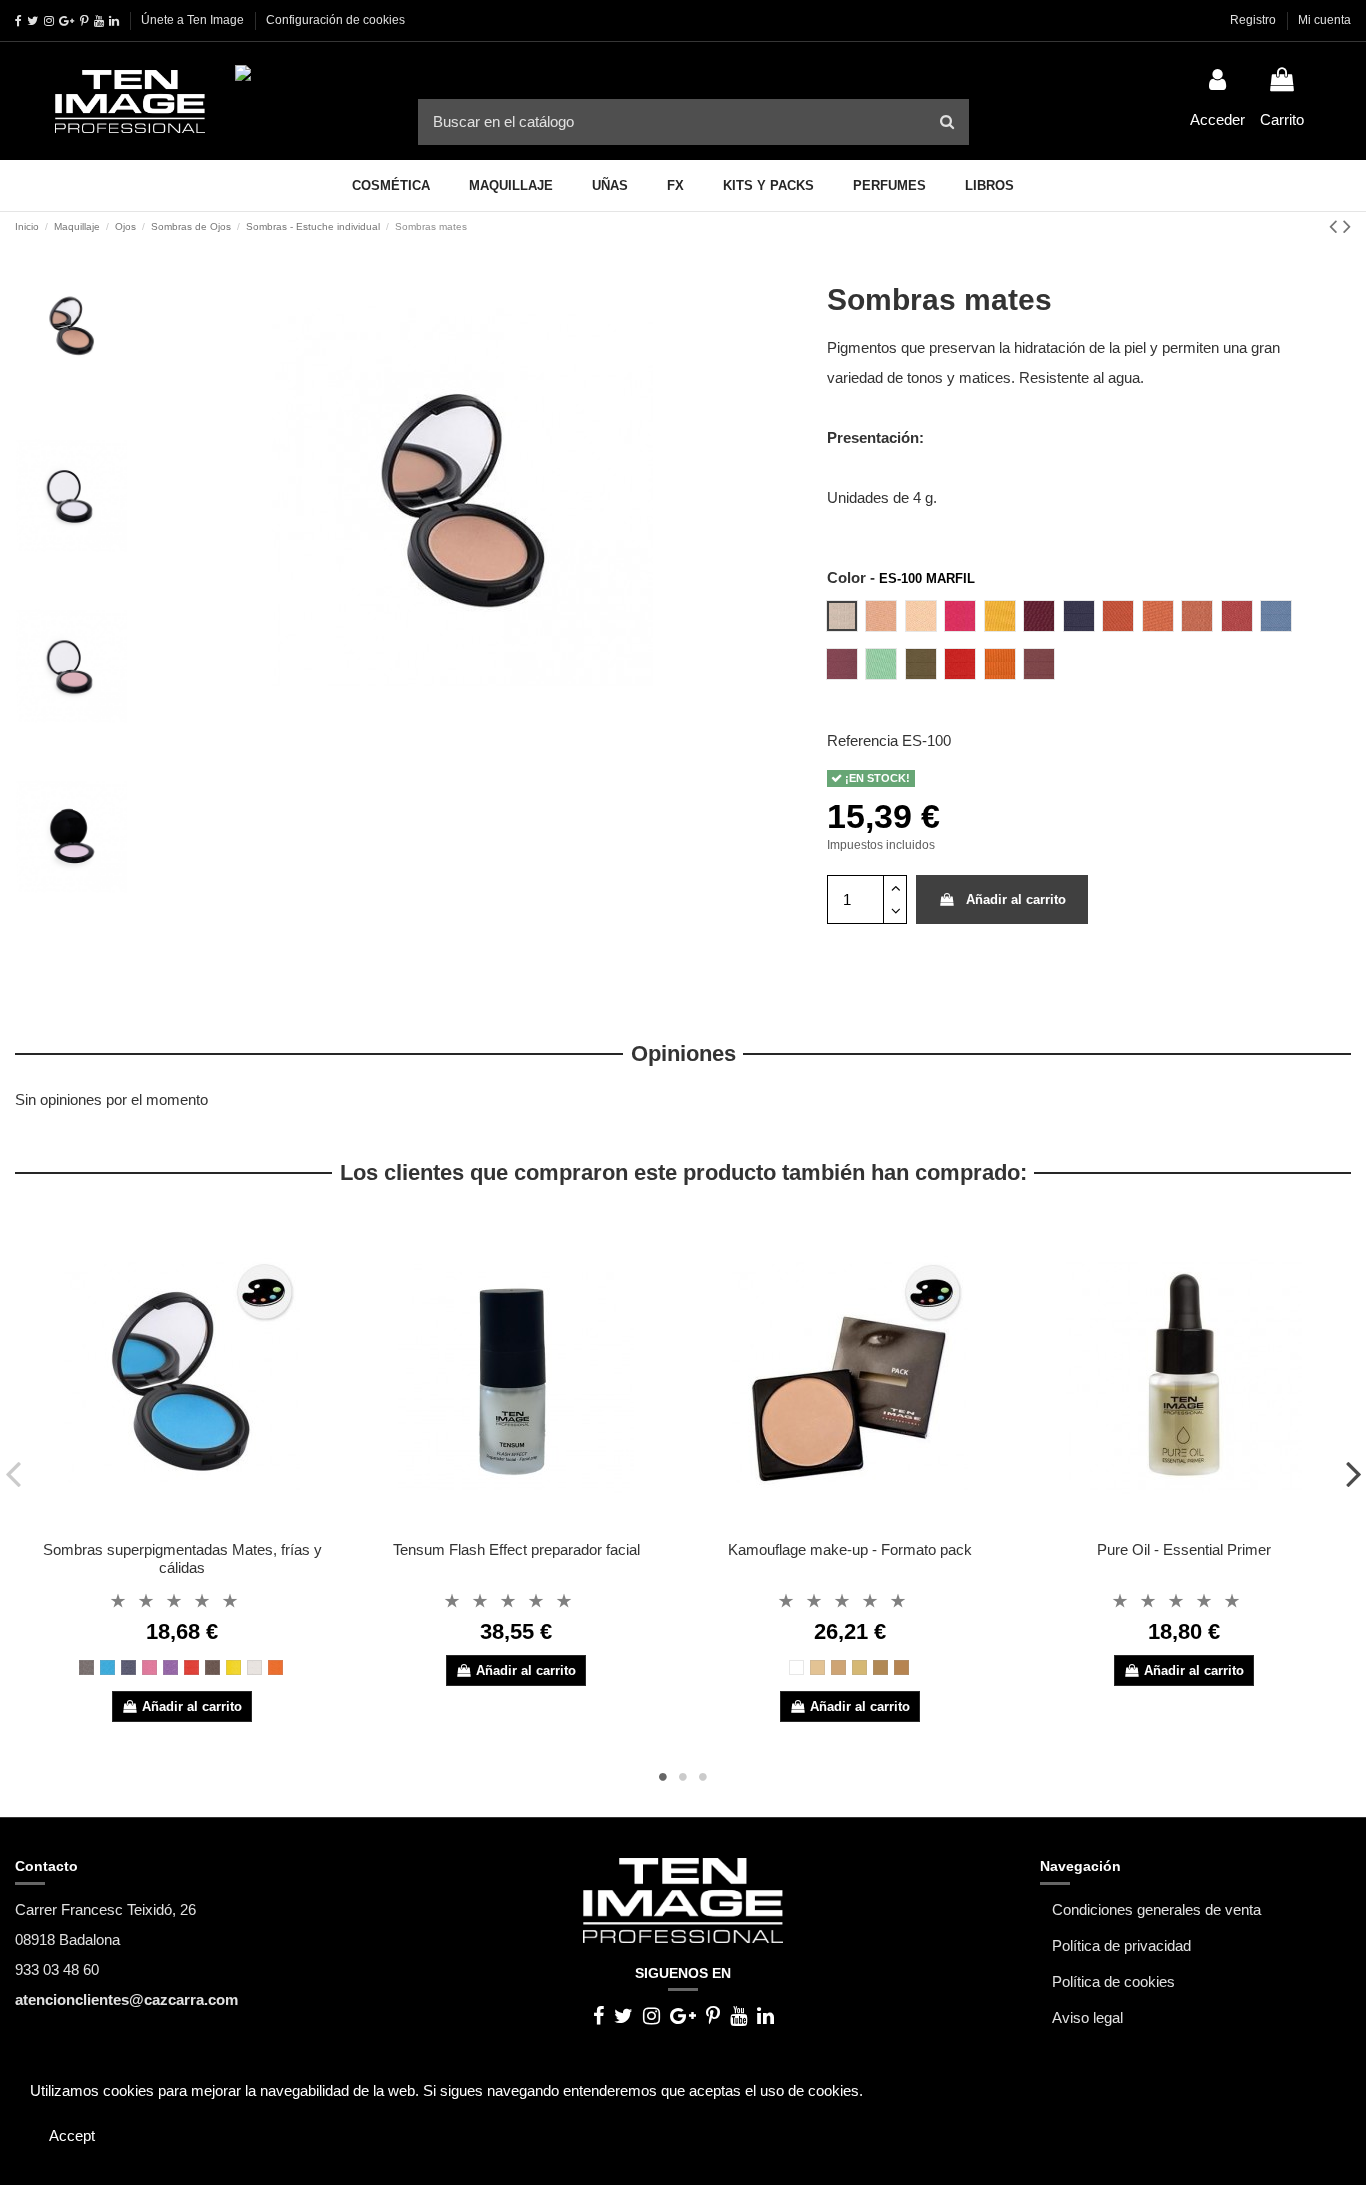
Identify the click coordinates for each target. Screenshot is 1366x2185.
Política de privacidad (1121, 1945)
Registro (1254, 20)
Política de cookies (1113, 1981)
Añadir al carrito (1016, 899)
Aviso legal (1087, 2017)
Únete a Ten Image (192, 20)
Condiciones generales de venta (1156, 1909)
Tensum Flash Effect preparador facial (516, 1549)
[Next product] (1347, 226)
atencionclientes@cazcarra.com (126, 1999)
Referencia (862, 740)
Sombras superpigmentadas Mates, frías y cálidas (182, 1558)
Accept (72, 2135)
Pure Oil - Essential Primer (1184, 1549)
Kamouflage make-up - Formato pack (850, 1549)
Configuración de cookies (335, 20)
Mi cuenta (1324, 20)
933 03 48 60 (57, 1969)
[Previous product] (1336, 226)
